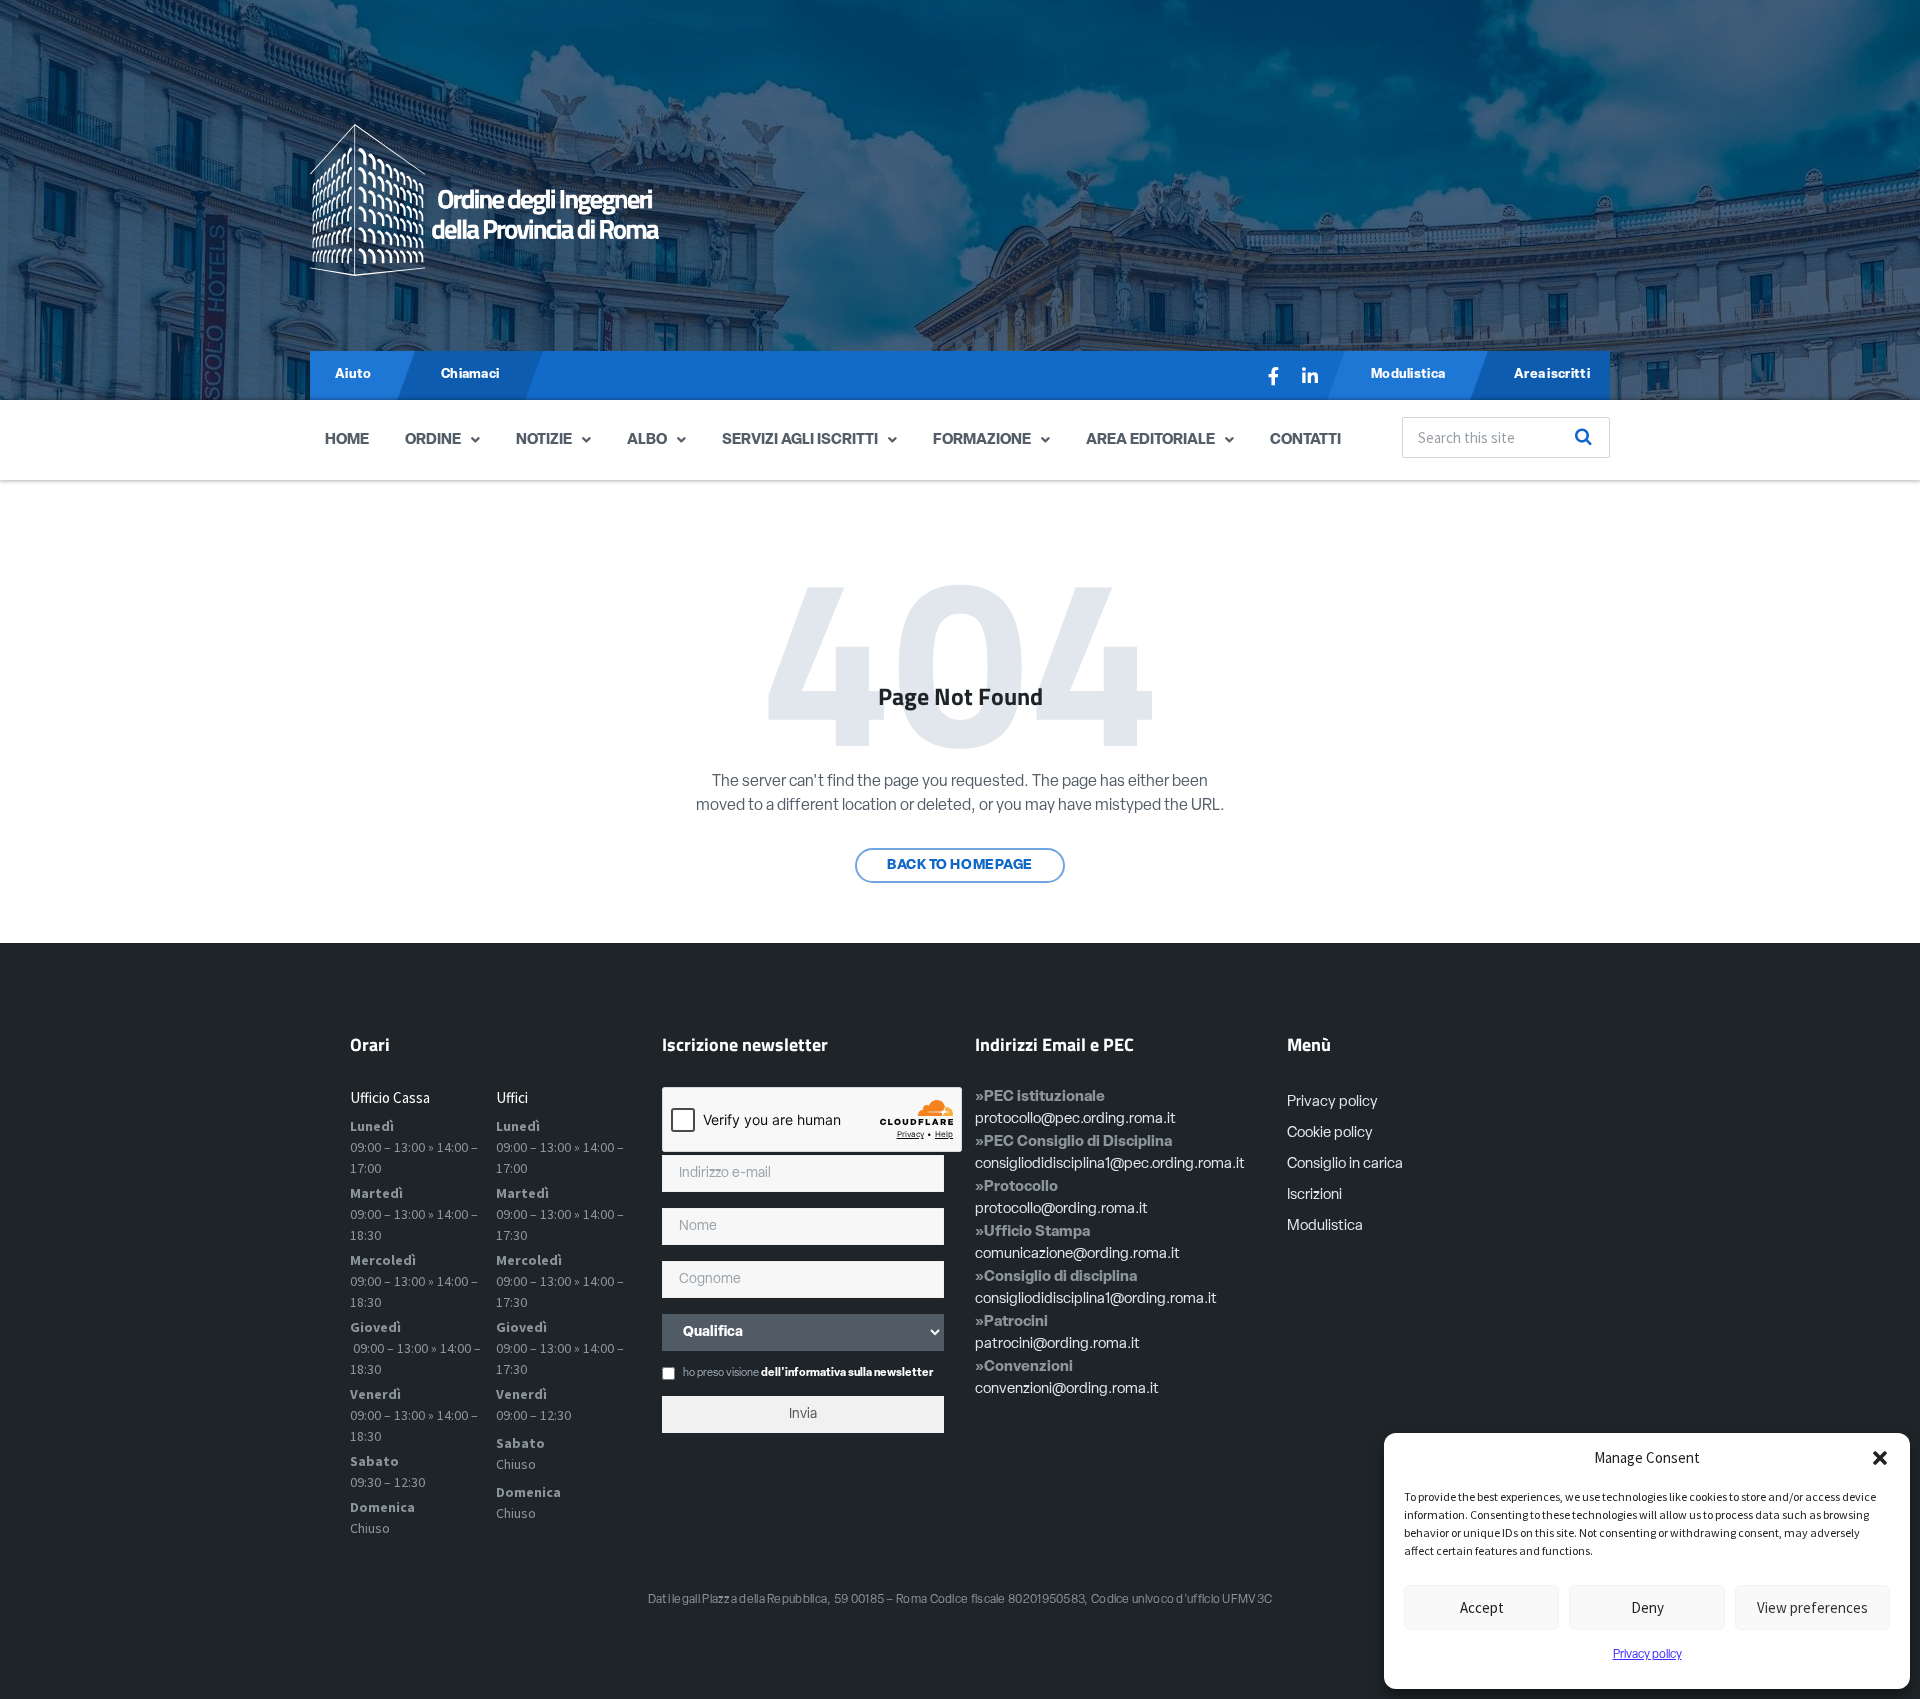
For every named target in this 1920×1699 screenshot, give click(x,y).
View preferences (1812, 1607)
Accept (1482, 1607)
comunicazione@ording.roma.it (1077, 1254)
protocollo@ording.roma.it (1061, 1209)
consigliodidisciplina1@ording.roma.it (1096, 1299)
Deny (1647, 1607)
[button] (1880, 1458)
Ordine (433, 440)
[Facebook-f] (1274, 376)
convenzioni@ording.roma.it (1067, 1389)
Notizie (544, 440)
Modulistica (1325, 1226)
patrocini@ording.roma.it (1057, 1344)
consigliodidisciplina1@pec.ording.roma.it (1110, 1164)
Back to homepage (960, 865)
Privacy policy (1647, 1655)
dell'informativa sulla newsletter (847, 1373)
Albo (647, 440)
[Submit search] (1584, 437)
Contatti (1305, 440)
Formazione (982, 440)
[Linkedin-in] (1310, 376)
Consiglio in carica (1345, 1164)
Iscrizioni (1314, 1195)
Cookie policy (1330, 1133)
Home (347, 440)
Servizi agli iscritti (800, 440)
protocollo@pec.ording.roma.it (1075, 1119)
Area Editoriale (1150, 440)
